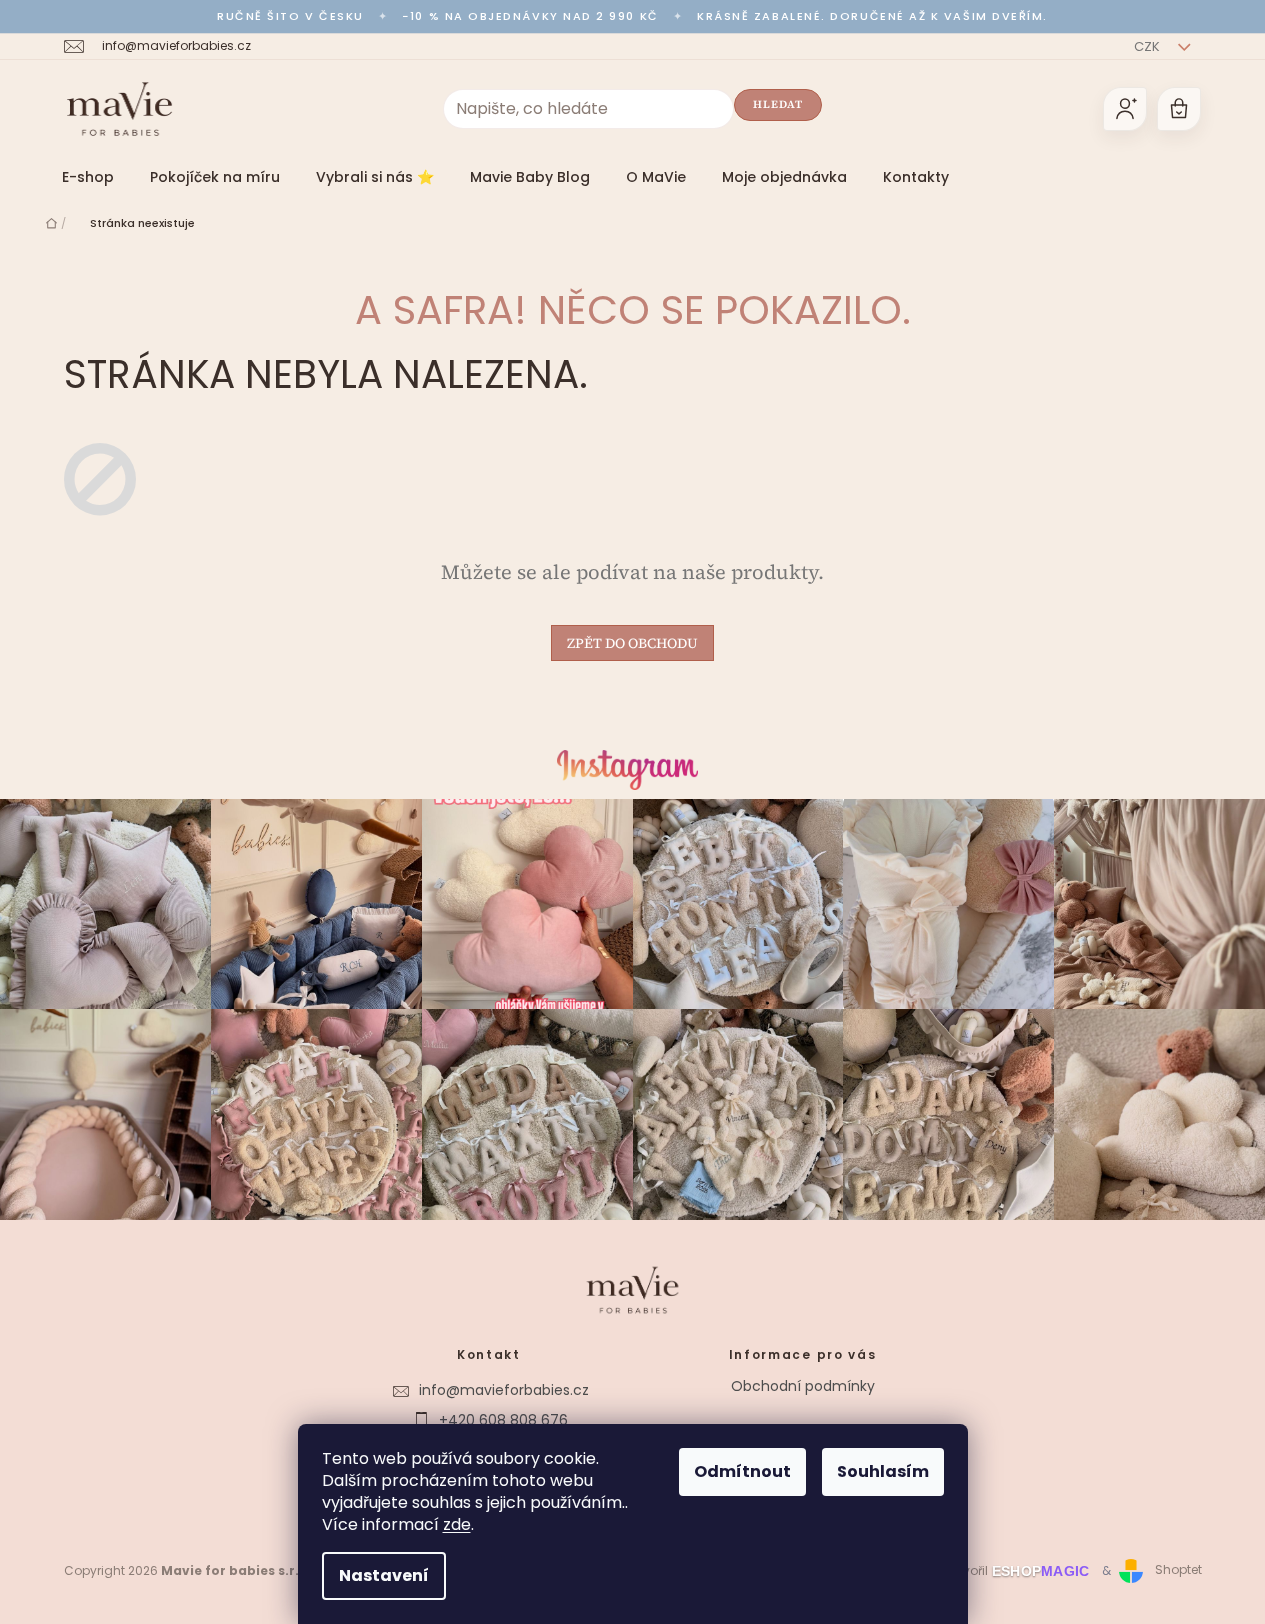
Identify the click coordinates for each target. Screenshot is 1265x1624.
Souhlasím (883, 1471)
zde (457, 1524)
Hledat (778, 104)
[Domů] (51, 223)
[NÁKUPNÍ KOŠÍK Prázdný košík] (1179, 109)
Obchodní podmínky (803, 1386)
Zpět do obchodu (632, 643)
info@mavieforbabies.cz (504, 1390)
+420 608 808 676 (503, 1420)
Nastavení (384, 1575)
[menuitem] (88, 177)
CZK (1148, 46)
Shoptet (1178, 1570)
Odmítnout (742, 1471)
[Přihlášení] (1125, 109)
